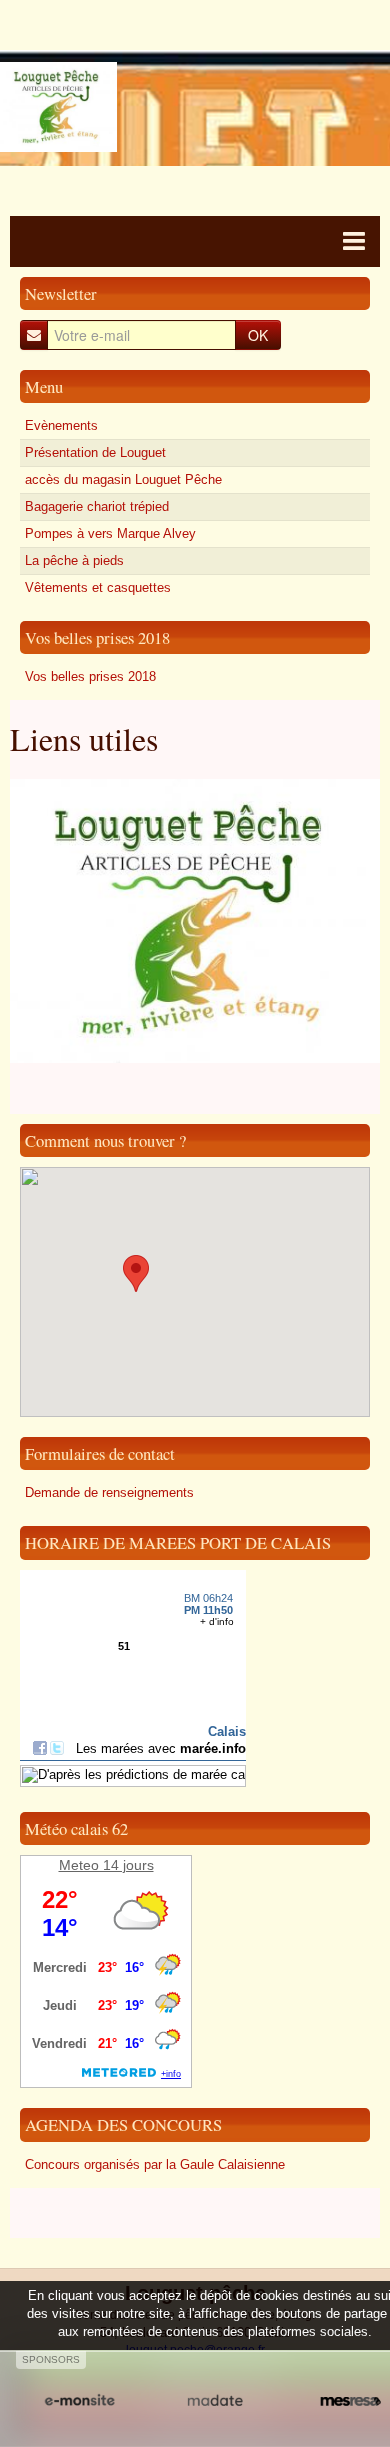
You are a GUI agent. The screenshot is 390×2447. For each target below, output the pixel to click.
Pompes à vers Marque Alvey (110, 533)
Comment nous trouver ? (105, 1140)
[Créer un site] (79, 2401)
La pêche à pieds (74, 560)
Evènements (61, 425)
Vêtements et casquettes (98, 587)
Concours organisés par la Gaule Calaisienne (155, 2164)
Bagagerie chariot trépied (97, 506)
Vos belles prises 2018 (97, 637)
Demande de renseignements (109, 1492)
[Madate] (214, 2401)
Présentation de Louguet (95, 452)
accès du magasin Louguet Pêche (123, 479)
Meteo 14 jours (106, 1865)
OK (258, 335)
